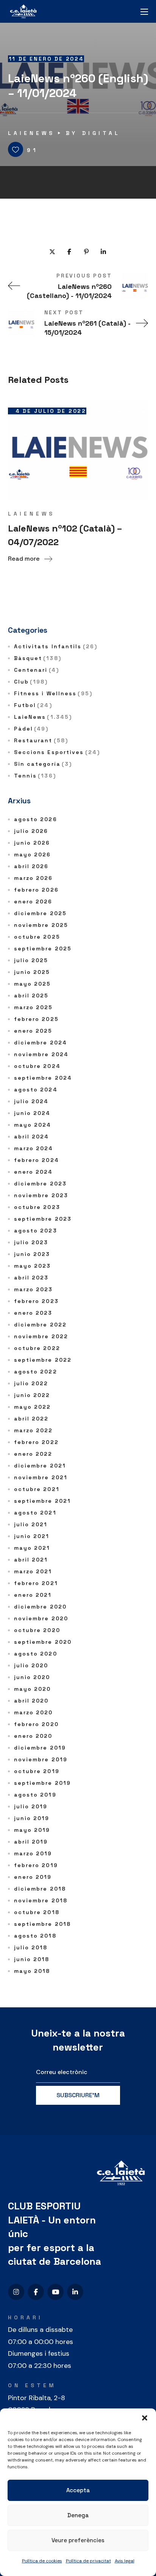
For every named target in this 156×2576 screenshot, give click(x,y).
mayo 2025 (33, 984)
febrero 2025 (36, 1019)
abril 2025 (31, 996)
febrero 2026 (36, 890)
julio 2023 (31, 1242)
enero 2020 (33, 1736)
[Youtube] (55, 2292)
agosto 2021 (35, 1513)
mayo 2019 (32, 1830)
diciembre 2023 (40, 1184)
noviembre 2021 (41, 1477)
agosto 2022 (36, 1372)
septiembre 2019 (43, 1783)
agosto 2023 (36, 1231)
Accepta (78, 2490)
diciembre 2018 (40, 1889)
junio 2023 (32, 1254)
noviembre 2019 (41, 1759)
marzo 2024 (34, 1148)
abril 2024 (32, 1137)
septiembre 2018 (43, 1924)
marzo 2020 (34, 1712)
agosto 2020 (36, 1654)
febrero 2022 (36, 1442)
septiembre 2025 (43, 949)
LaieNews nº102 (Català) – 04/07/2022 (65, 535)
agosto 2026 (36, 819)
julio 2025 (31, 960)
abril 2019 (31, 1842)
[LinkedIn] (75, 2292)
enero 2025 (33, 1031)
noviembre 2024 (41, 1054)
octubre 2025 (37, 937)
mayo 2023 (33, 1266)
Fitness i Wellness (53, 693)
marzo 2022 (34, 1430)
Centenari (37, 670)
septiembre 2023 (43, 1219)
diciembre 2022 (40, 1325)
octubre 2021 (37, 1489)
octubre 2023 (37, 1207)
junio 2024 (32, 1113)
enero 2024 (34, 1172)
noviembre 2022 (41, 1336)
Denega (78, 2515)
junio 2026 (32, 843)
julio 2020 (31, 1665)
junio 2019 (32, 1818)
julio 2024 (31, 1101)
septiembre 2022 (43, 1360)
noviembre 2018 (41, 1900)
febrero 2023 (36, 1301)
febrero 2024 (37, 1160)
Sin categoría (43, 764)
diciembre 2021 (40, 1466)
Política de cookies (42, 2561)
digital (101, 133)
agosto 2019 (35, 1795)
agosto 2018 (35, 1936)
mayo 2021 (32, 1548)
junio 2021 (32, 1536)
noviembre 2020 (41, 1618)
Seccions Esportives (57, 752)
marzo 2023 (34, 1289)
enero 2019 (33, 1877)
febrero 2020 (36, 1724)
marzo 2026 (34, 878)
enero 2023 (33, 1313)
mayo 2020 (33, 1689)
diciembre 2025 (40, 913)
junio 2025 (32, 972)
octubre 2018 (37, 1912)
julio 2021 (31, 1524)
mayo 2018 (32, 1971)
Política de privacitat (88, 2561)
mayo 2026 (33, 854)
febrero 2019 (36, 1865)
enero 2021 (33, 1595)
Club (31, 682)
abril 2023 (31, 1278)
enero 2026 (33, 902)
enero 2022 (33, 1454)
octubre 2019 (37, 1771)
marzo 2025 (34, 1007)
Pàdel (31, 729)
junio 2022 (32, 1395)
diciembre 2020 (40, 1607)
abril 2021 (31, 1560)
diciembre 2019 (40, 1748)
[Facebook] (36, 2292)
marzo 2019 (33, 1853)
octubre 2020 (37, 1630)
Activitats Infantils (56, 646)
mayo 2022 (33, 1407)
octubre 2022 (37, 1348)
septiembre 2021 (43, 1501)
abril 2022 (31, 1419)
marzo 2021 (33, 1571)
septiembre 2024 (43, 1078)
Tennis (35, 776)
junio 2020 (32, 1677)
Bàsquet (38, 658)
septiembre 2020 (43, 1642)
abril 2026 (31, 866)
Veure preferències (78, 2540)
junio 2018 (32, 1959)
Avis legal (125, 2561)
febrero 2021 (36, 1583)
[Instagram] (16, 2292)
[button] (145, 2418)
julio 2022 (31, 1383)
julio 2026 (31, 831)
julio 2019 (31, 1806)
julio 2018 (31, 1947)
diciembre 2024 (41, 1043)
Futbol (33, 705)
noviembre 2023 (41, 1195)
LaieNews (31, 133)
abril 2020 (31, 1701)
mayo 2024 (33, 1125)
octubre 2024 (37, 1066)
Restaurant (41, 740)
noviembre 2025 (41, 925)
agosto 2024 (36, 1090)
